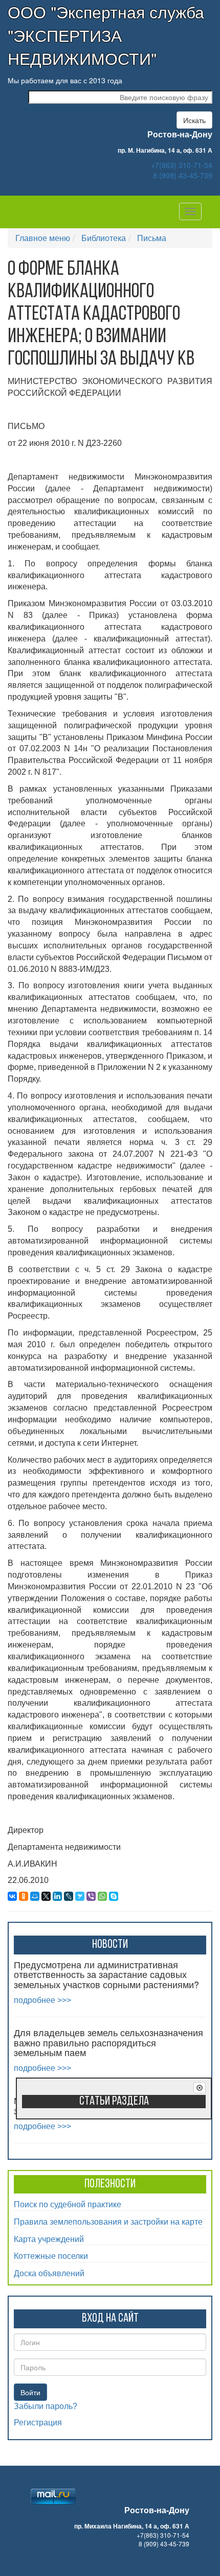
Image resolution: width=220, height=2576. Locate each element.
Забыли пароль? (46, 2406)
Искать (194, 120)
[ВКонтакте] (12, 1896)
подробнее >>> (42, 2000)
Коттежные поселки (51, 2256)
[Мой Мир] (35, 1896)
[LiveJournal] (69, 1896)
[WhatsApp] (102, 1896)
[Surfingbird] (80, 1896)
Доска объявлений (49, 2273)
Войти (30, 2392)
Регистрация (38, 2423)
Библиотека (104, 238)
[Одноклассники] (24, 1896)
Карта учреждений (49, 2239)
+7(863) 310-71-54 (182, 165)
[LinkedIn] (57, 1896)
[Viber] (91, 1896)
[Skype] (114, 1896)
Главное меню (43, 238)
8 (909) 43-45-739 (183, 175)
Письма (152, 238)
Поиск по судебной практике (68, 2204)
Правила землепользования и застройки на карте (108, 2221)
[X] (46, 1896)
